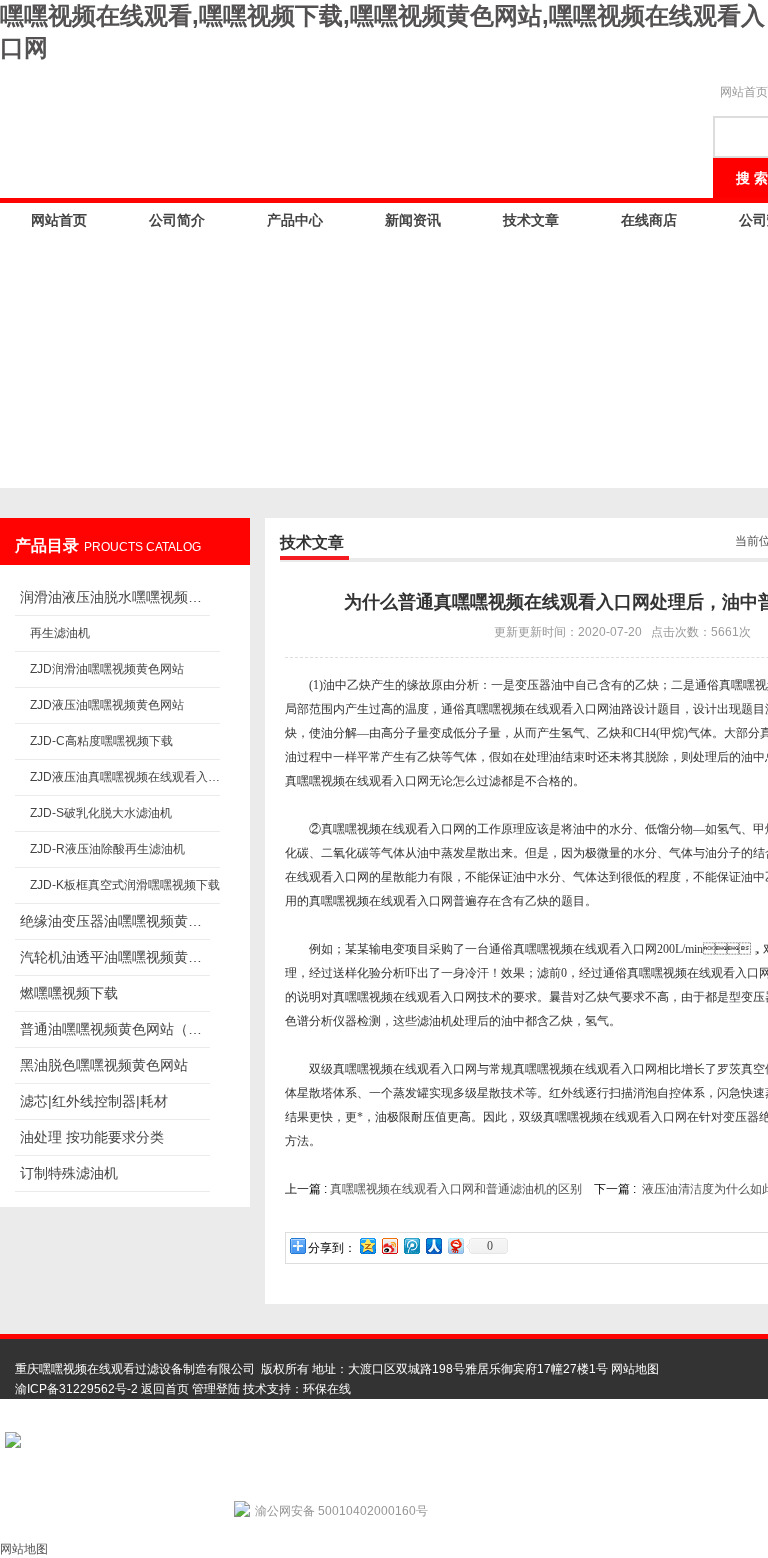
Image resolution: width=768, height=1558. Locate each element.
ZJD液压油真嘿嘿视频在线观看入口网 (125, 777)
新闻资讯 (413, 220)
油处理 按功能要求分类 (92, 1137)
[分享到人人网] (433, 1245)
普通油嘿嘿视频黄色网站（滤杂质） (115, 1029)
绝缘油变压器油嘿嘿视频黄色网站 (115, 921)
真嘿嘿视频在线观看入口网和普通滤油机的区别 (456, 1189)
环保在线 (327, 1389)
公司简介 (177, 220)
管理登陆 (216, 1389)
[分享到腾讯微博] (411, 1245)
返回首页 (165, 1389)
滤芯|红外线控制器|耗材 (94, 1101)
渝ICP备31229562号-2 (76, 1389)
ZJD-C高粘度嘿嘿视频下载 (101, 741)
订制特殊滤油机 (69, 1173)
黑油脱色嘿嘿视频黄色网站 (104, 1065)
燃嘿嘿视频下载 (69, 993)
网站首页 (59, 220)
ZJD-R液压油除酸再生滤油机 (107, 849)
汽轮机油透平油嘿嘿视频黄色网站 (115, 957)
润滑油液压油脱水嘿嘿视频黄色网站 (115, 597)
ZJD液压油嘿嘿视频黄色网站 (107, 705)
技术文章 (531, 220)
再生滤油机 (60, 633)
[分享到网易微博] (455, 1245)
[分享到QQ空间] (367, 1245)
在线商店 (649, 220)
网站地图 (635, 1369)
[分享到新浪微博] (389, 1245)
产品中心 (295, 220)
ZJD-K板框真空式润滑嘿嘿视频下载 (125, 885)
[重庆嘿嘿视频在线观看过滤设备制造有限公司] (350, 124)
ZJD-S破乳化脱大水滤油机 (101, 813)
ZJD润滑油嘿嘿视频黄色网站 (107, 669)
